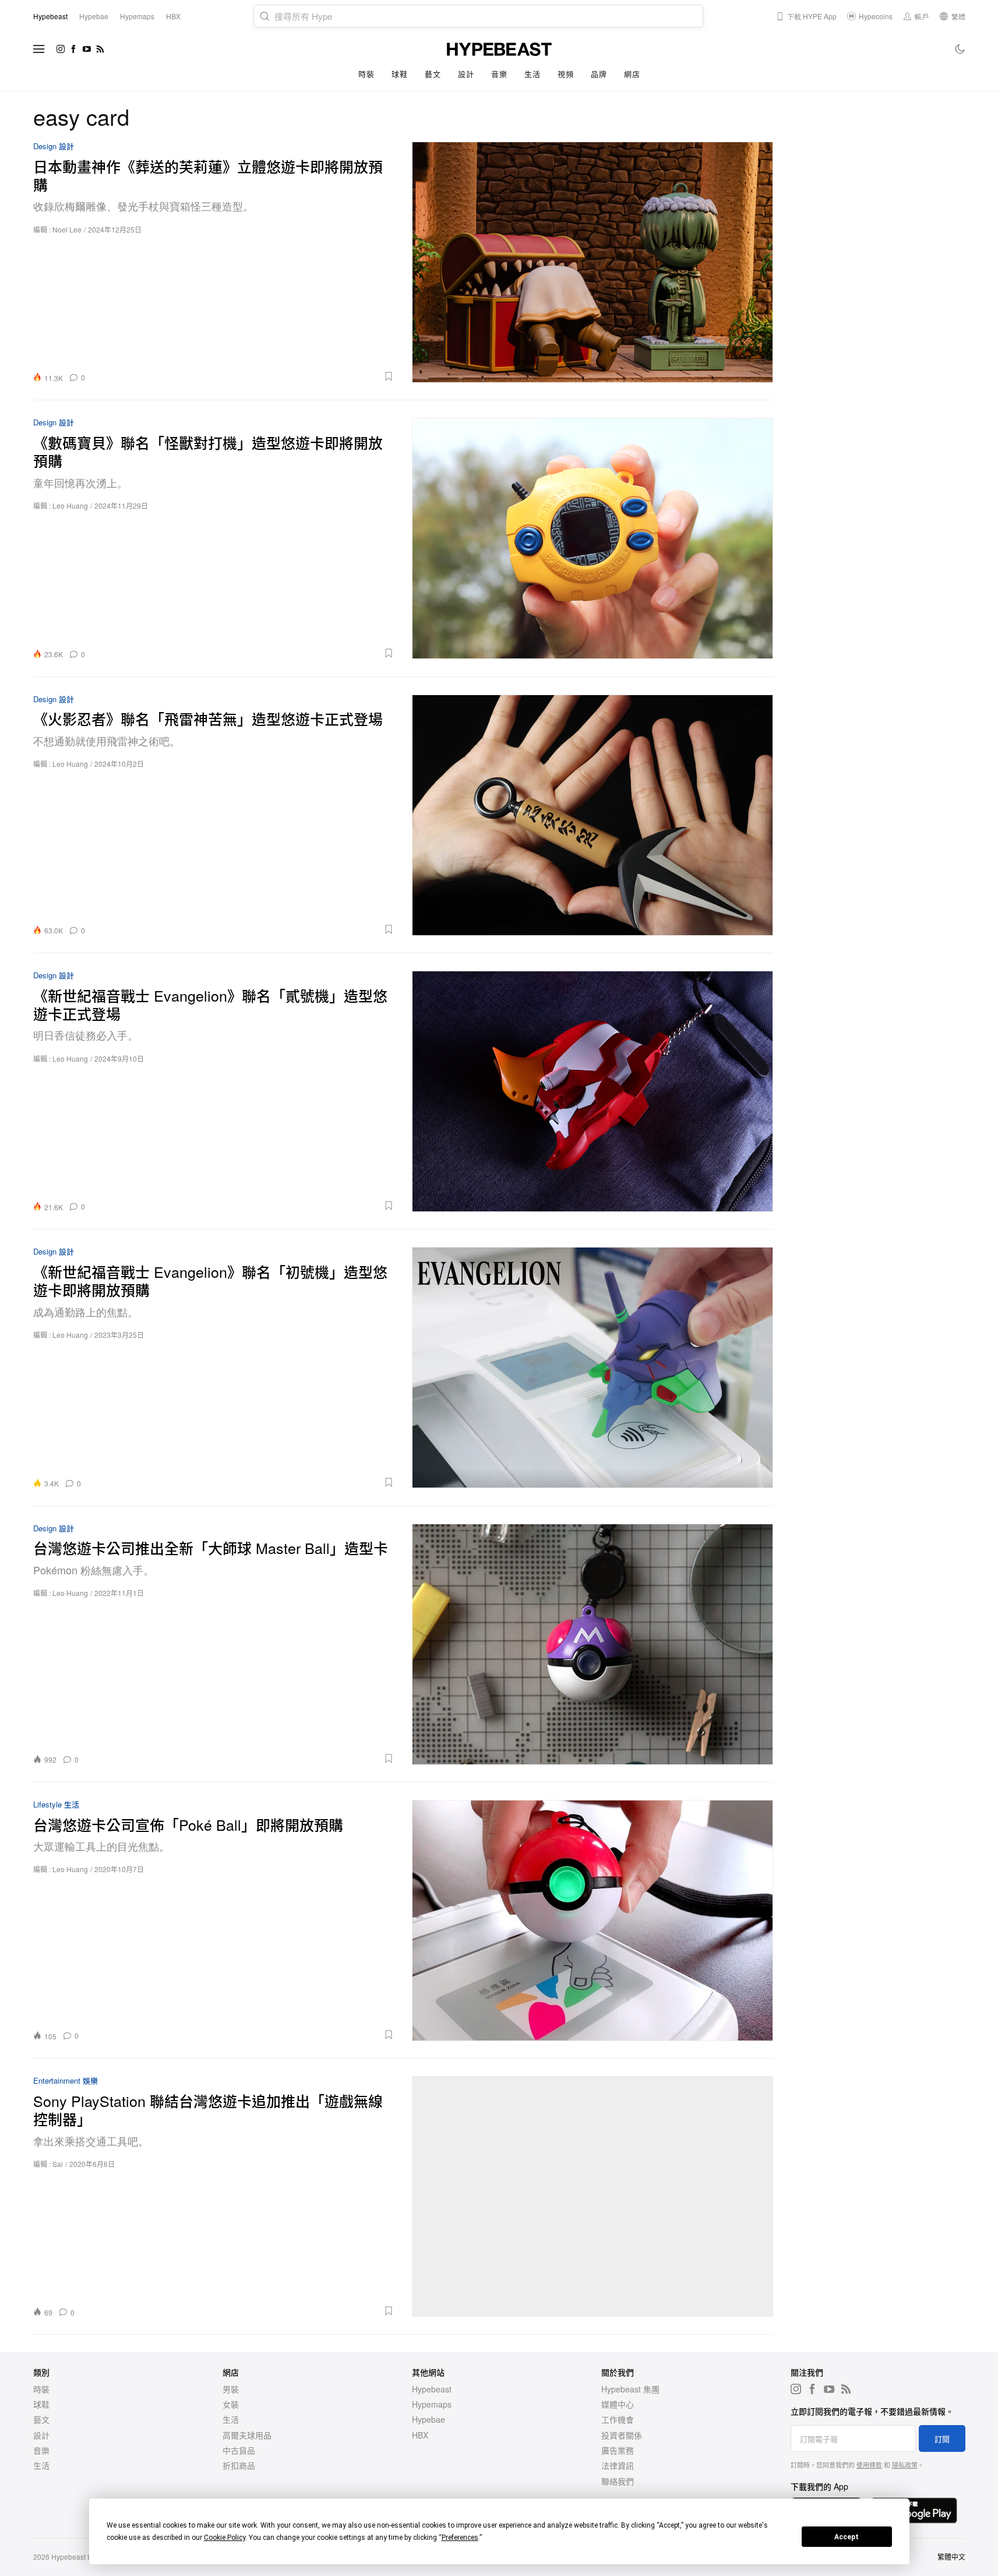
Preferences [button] (460, 2538)
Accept (847, 2537)
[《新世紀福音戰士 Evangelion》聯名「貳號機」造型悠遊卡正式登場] (593, 1091)
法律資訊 (618, 2465)
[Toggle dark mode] (960, 49)
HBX (420, 2435)
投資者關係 (622, 2435)
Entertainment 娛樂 (66, 2081)
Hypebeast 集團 (630, 2389)
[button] (244, 376)
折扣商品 (239, 2465)
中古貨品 (239, 2450)
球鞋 (399, 74)
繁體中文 (951, 2556)
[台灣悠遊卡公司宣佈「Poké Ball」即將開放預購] (593, 1920)
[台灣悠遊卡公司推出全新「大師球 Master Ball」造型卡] (593, 1644)
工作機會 (618, 2419)
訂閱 (942, 2439)
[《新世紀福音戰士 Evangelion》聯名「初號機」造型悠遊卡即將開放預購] (593, 1367)
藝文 (433, 74)
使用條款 (869, 2465)
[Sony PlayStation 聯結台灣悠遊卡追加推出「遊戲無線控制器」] (593, 2196)
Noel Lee (67, 229)
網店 (632, 74)
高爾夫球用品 (247, 2435)
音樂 (499, 74)
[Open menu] (39, 49)
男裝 (231, 2389)
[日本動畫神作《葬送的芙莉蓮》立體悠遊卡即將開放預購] (593, 262)
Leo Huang (70, 505)
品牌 (599, 74)
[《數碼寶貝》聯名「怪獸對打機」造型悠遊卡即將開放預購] (593, 538)
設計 (466, 74)
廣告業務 (618, 2450)
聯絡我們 (618, 2481)
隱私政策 (905, 2465)
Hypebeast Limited (81, 2556)
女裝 (231, 2404)
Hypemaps (432, 2404)
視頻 (565, 74)
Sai (58, 2164)
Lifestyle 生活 (56, 1805)
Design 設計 (54, 147)
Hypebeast (432, 2389)
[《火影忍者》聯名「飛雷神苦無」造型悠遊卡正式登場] (593, 815)
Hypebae (429, 2419)
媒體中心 (618, 2404)
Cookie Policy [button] (225, 2538)
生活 (532, 74)
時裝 (366, 74)
